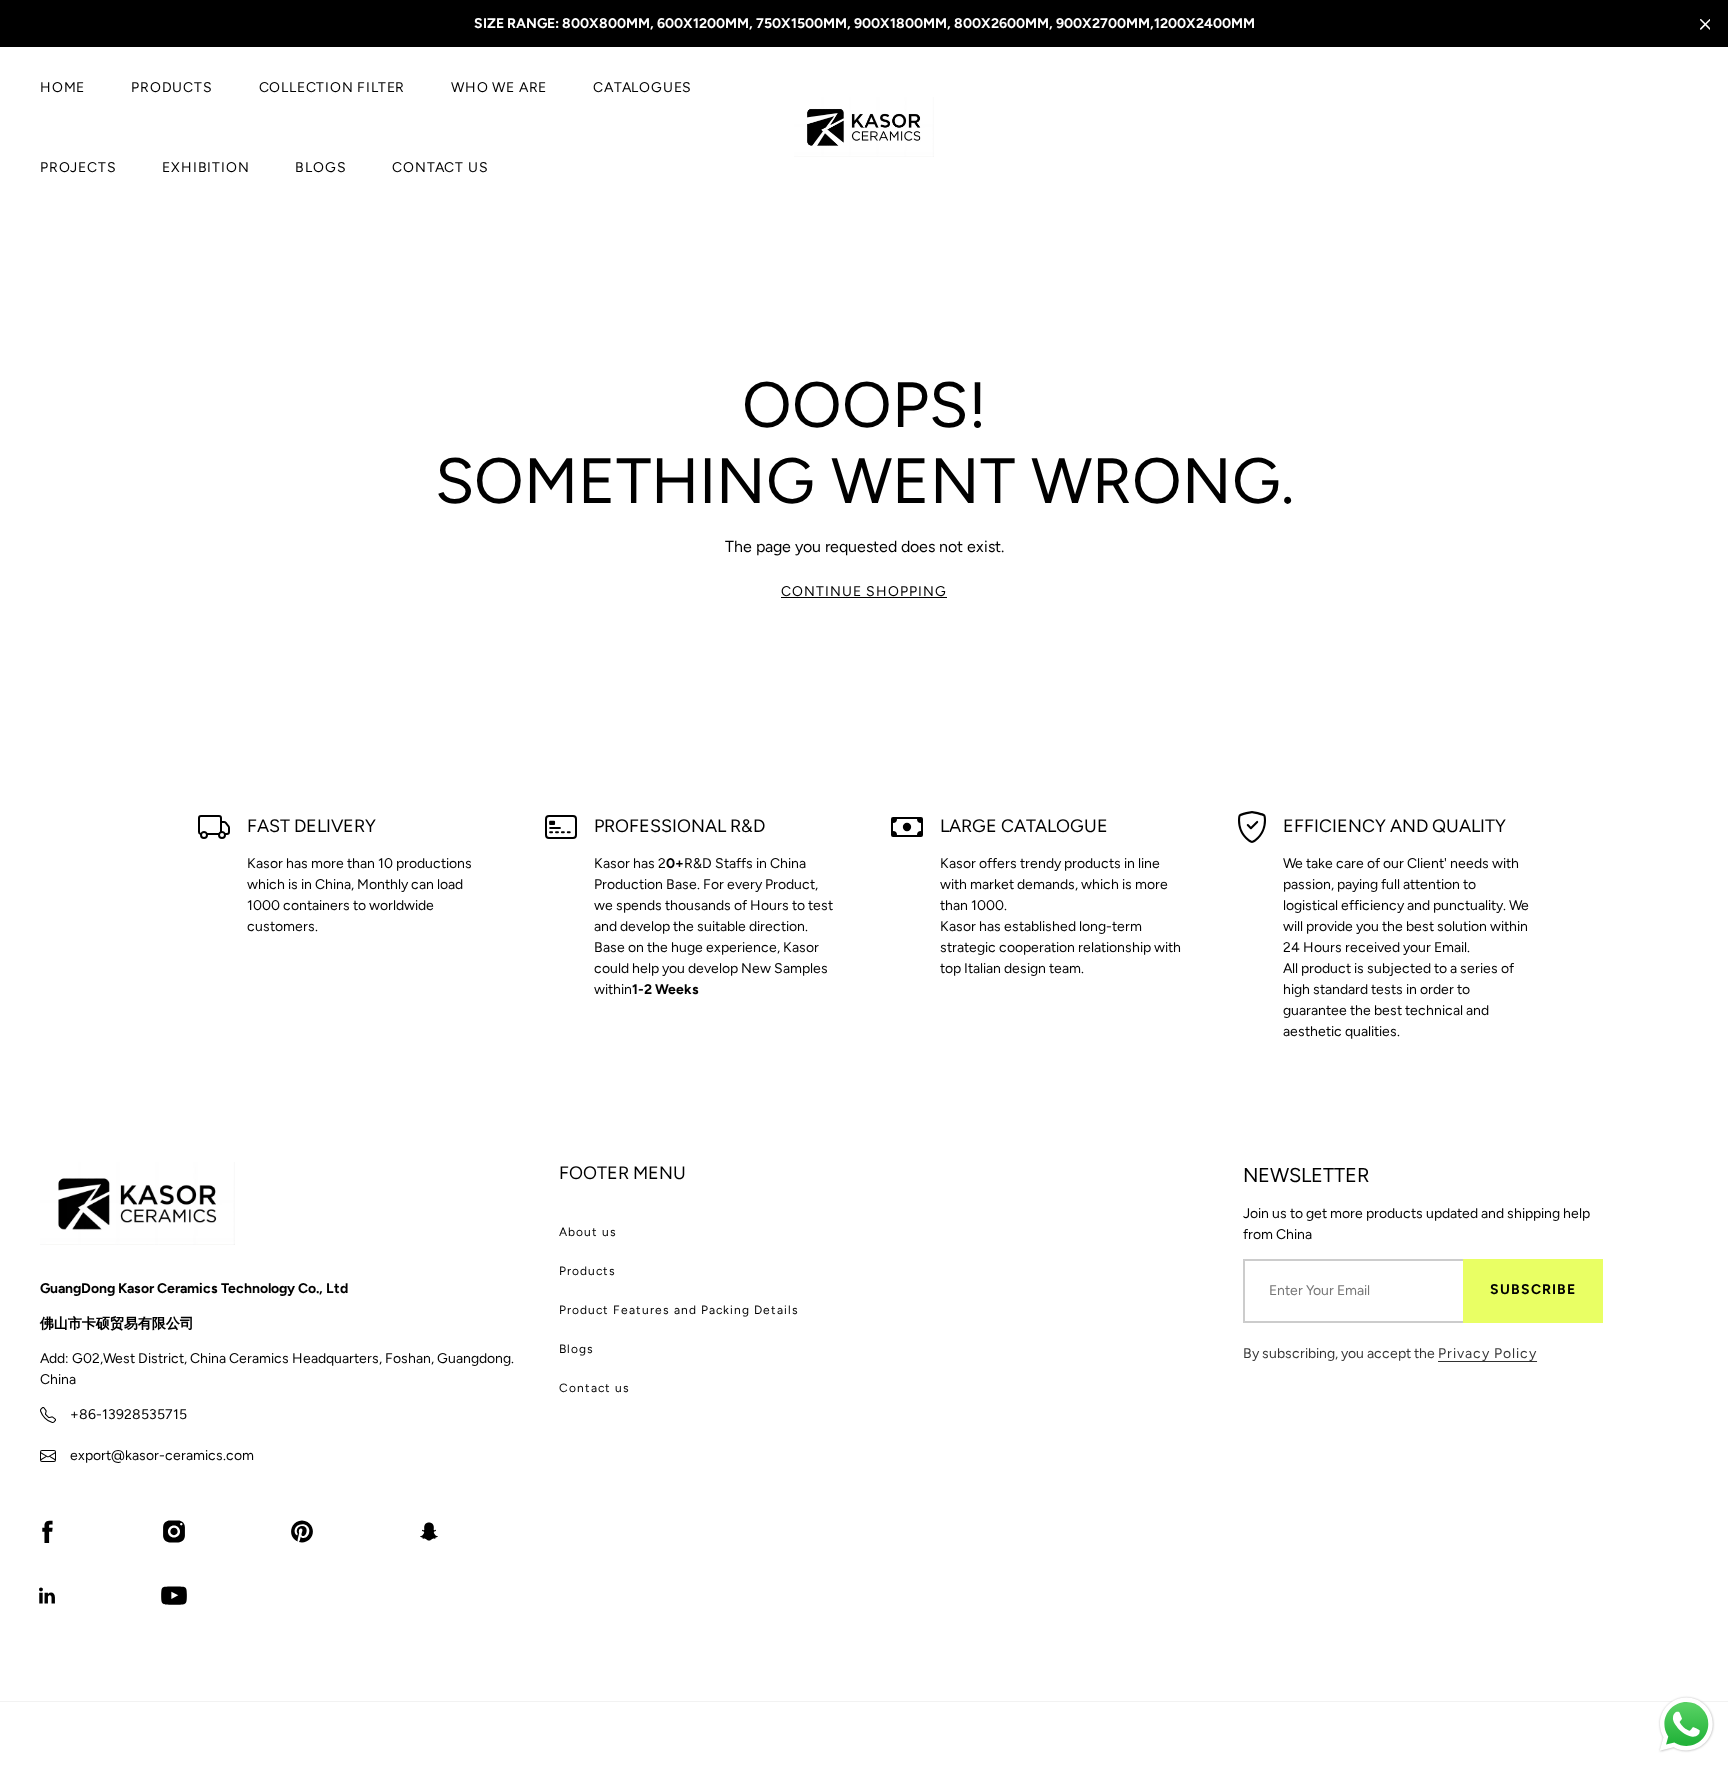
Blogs (320, 167)
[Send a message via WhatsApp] (1686, 1724)
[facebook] (47, 1531)
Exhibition (205, 167)
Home (62, 87)
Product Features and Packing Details (679, 1310)
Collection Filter (332, 87)
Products (171, 87)
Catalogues (642, 87)
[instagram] (174, 1531)
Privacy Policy (1487, 1353)
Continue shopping (864, 591)
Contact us (440, 167)
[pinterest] (302, 1531)
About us (588, 1232)
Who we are (499, 87)
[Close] (1705, 24)
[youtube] (174, 1595)
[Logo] (864, 127)
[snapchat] (429, 1531)
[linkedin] (47, 1595)
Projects (78, 167)
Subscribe (1533, 1289)
